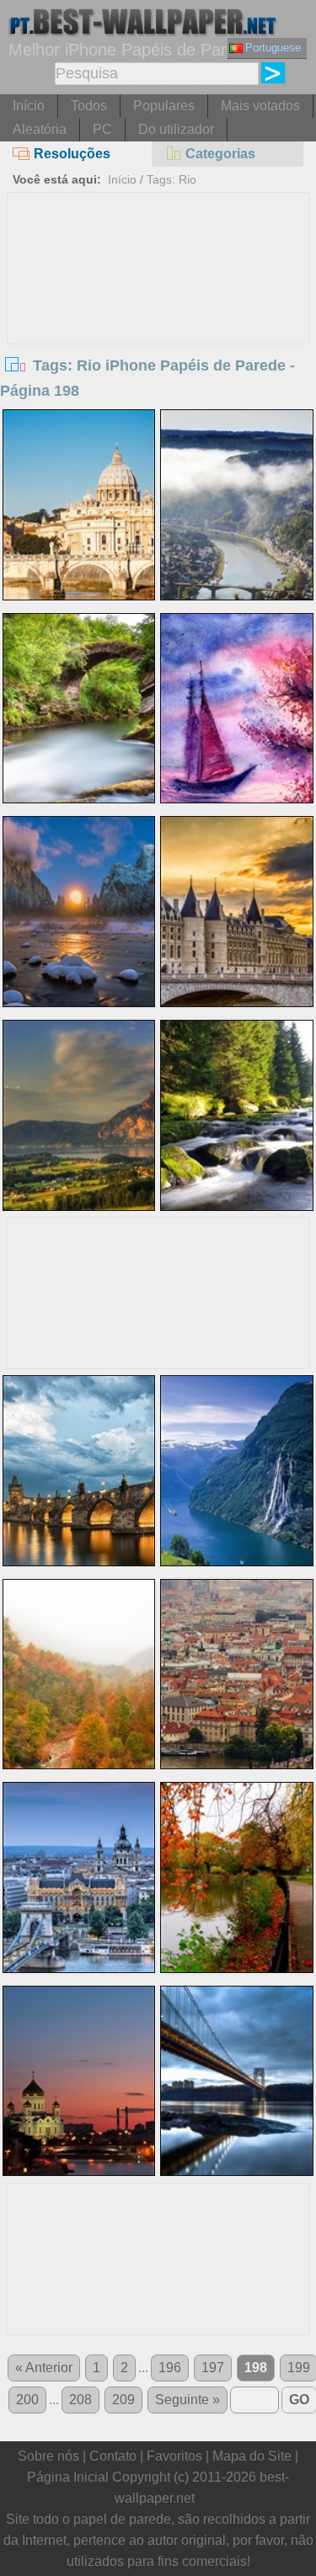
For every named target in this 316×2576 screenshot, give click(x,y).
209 (123, 2400)
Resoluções (72, 154)
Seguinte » (187, 2400)
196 (170, 2368)
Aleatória (40, 129)
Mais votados (260, 106)
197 (213, 2368)
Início (29, 106)
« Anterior (44, 2368)
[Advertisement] (158, 319)
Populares (164, 106)
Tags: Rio (171, 179)
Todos (89, 106)
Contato (113, 2456)
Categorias (220, 154)
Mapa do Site (252, 2456)
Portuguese (273, 48)
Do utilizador (176, 129)
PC (102, 129)
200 (27, 2400)
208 (80, 2400)
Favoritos (174, 2456)
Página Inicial (68, 2477)
